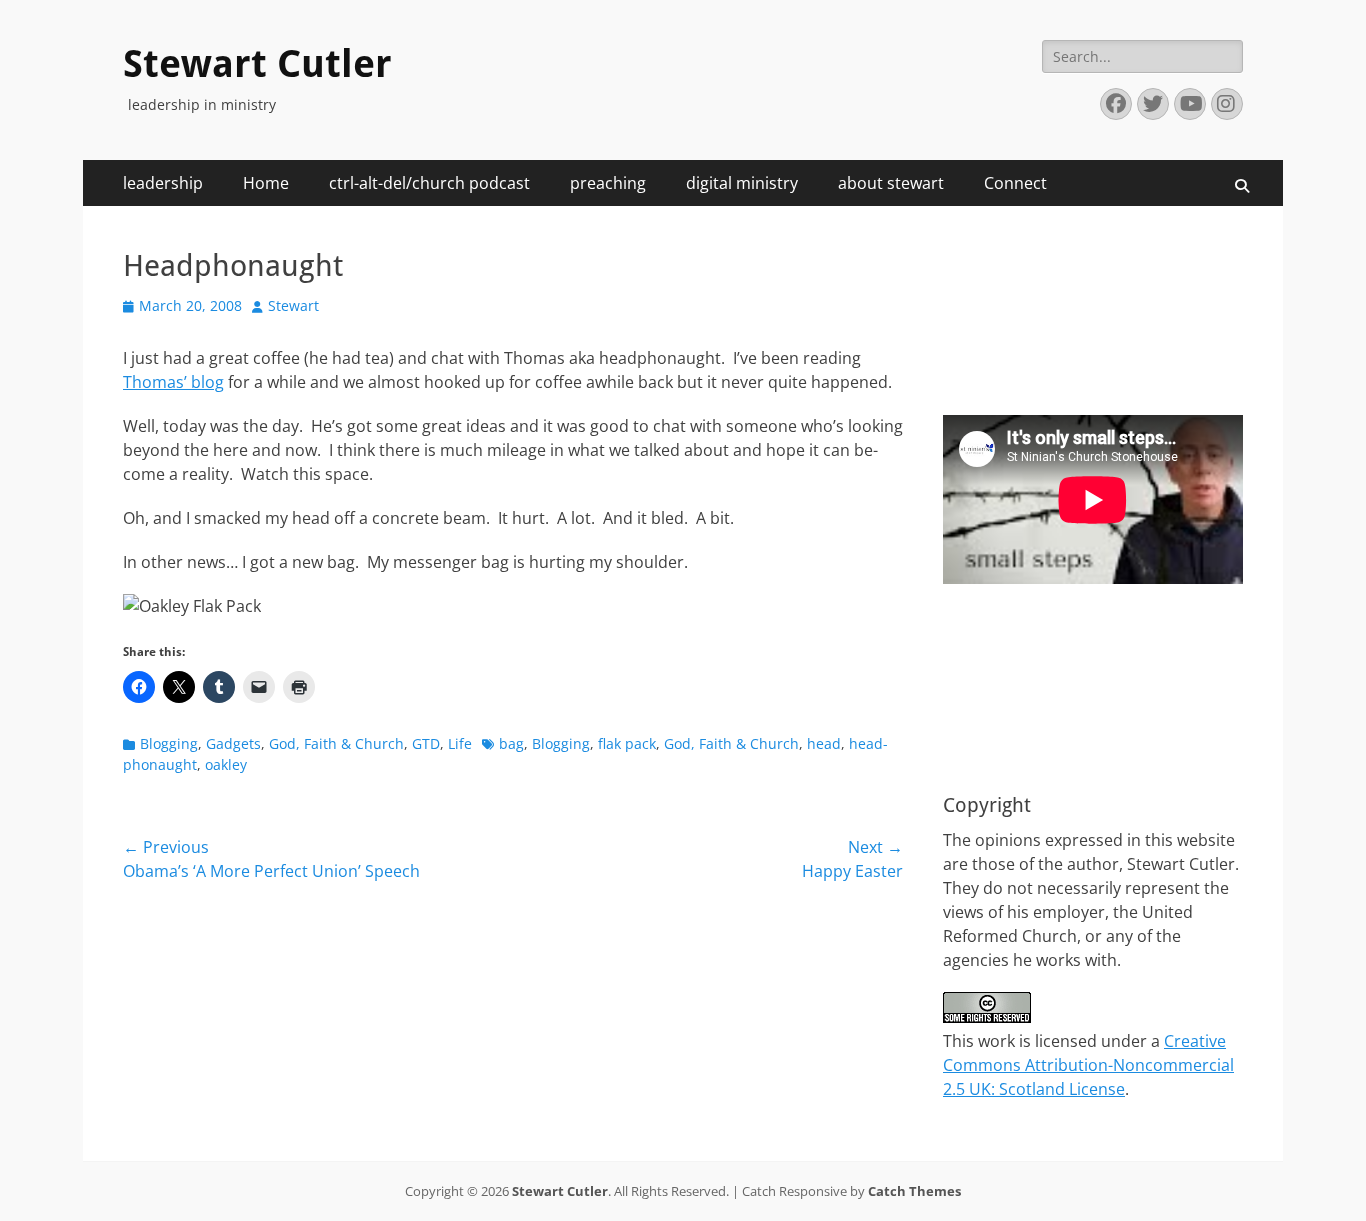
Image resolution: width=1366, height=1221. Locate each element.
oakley (226, 764)
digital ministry (742, 183)
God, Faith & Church (336, 743)
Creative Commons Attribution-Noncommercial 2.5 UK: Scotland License (1088, 1065)
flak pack (627, 743)
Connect (1015, 183)
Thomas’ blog (173, 382)
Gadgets (233, 743)
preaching (608, 183)
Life (460, 743)
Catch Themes (914, 1191)
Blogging (169, 743)
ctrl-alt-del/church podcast (429, 183)
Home (266, 183)
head (824, 743)
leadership (163, 183)
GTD (426, 743)
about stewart (891, 183)
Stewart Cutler (257, 64)
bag (511, 743)
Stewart (293, 305)
